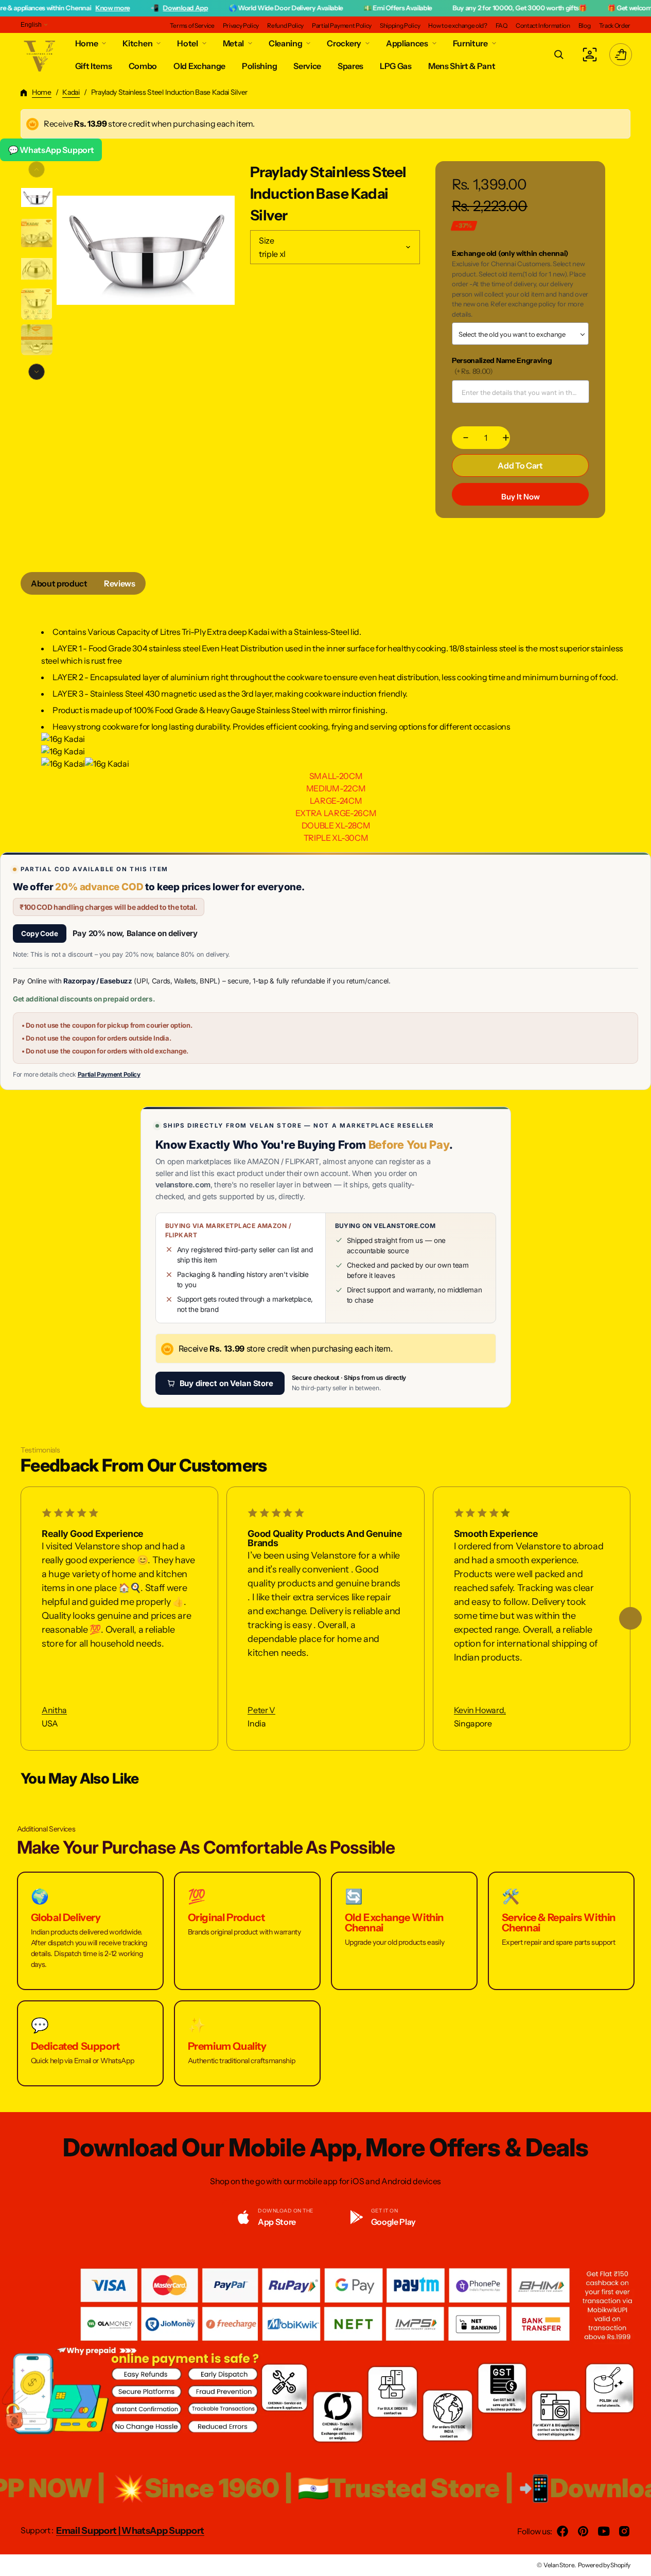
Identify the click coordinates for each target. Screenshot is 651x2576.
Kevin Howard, (480, 1710)
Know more (59, 8)
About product (59, 583)
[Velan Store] (40, 55)
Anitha (54, 1710)
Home (42, 92)
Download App (132, 8)
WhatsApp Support (163, 2531)
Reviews (120, 583)
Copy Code (40, 933)
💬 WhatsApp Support (51, 150)
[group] (37, 197)
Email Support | (89, 2531)
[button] (559, 55)
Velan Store (559, 2565)
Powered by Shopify (604, 2565)
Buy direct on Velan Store (226, 1383)
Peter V (261, 1710)
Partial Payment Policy (109, 1074)
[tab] (59, 583)
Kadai (71, 92)
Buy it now (521, 497)
